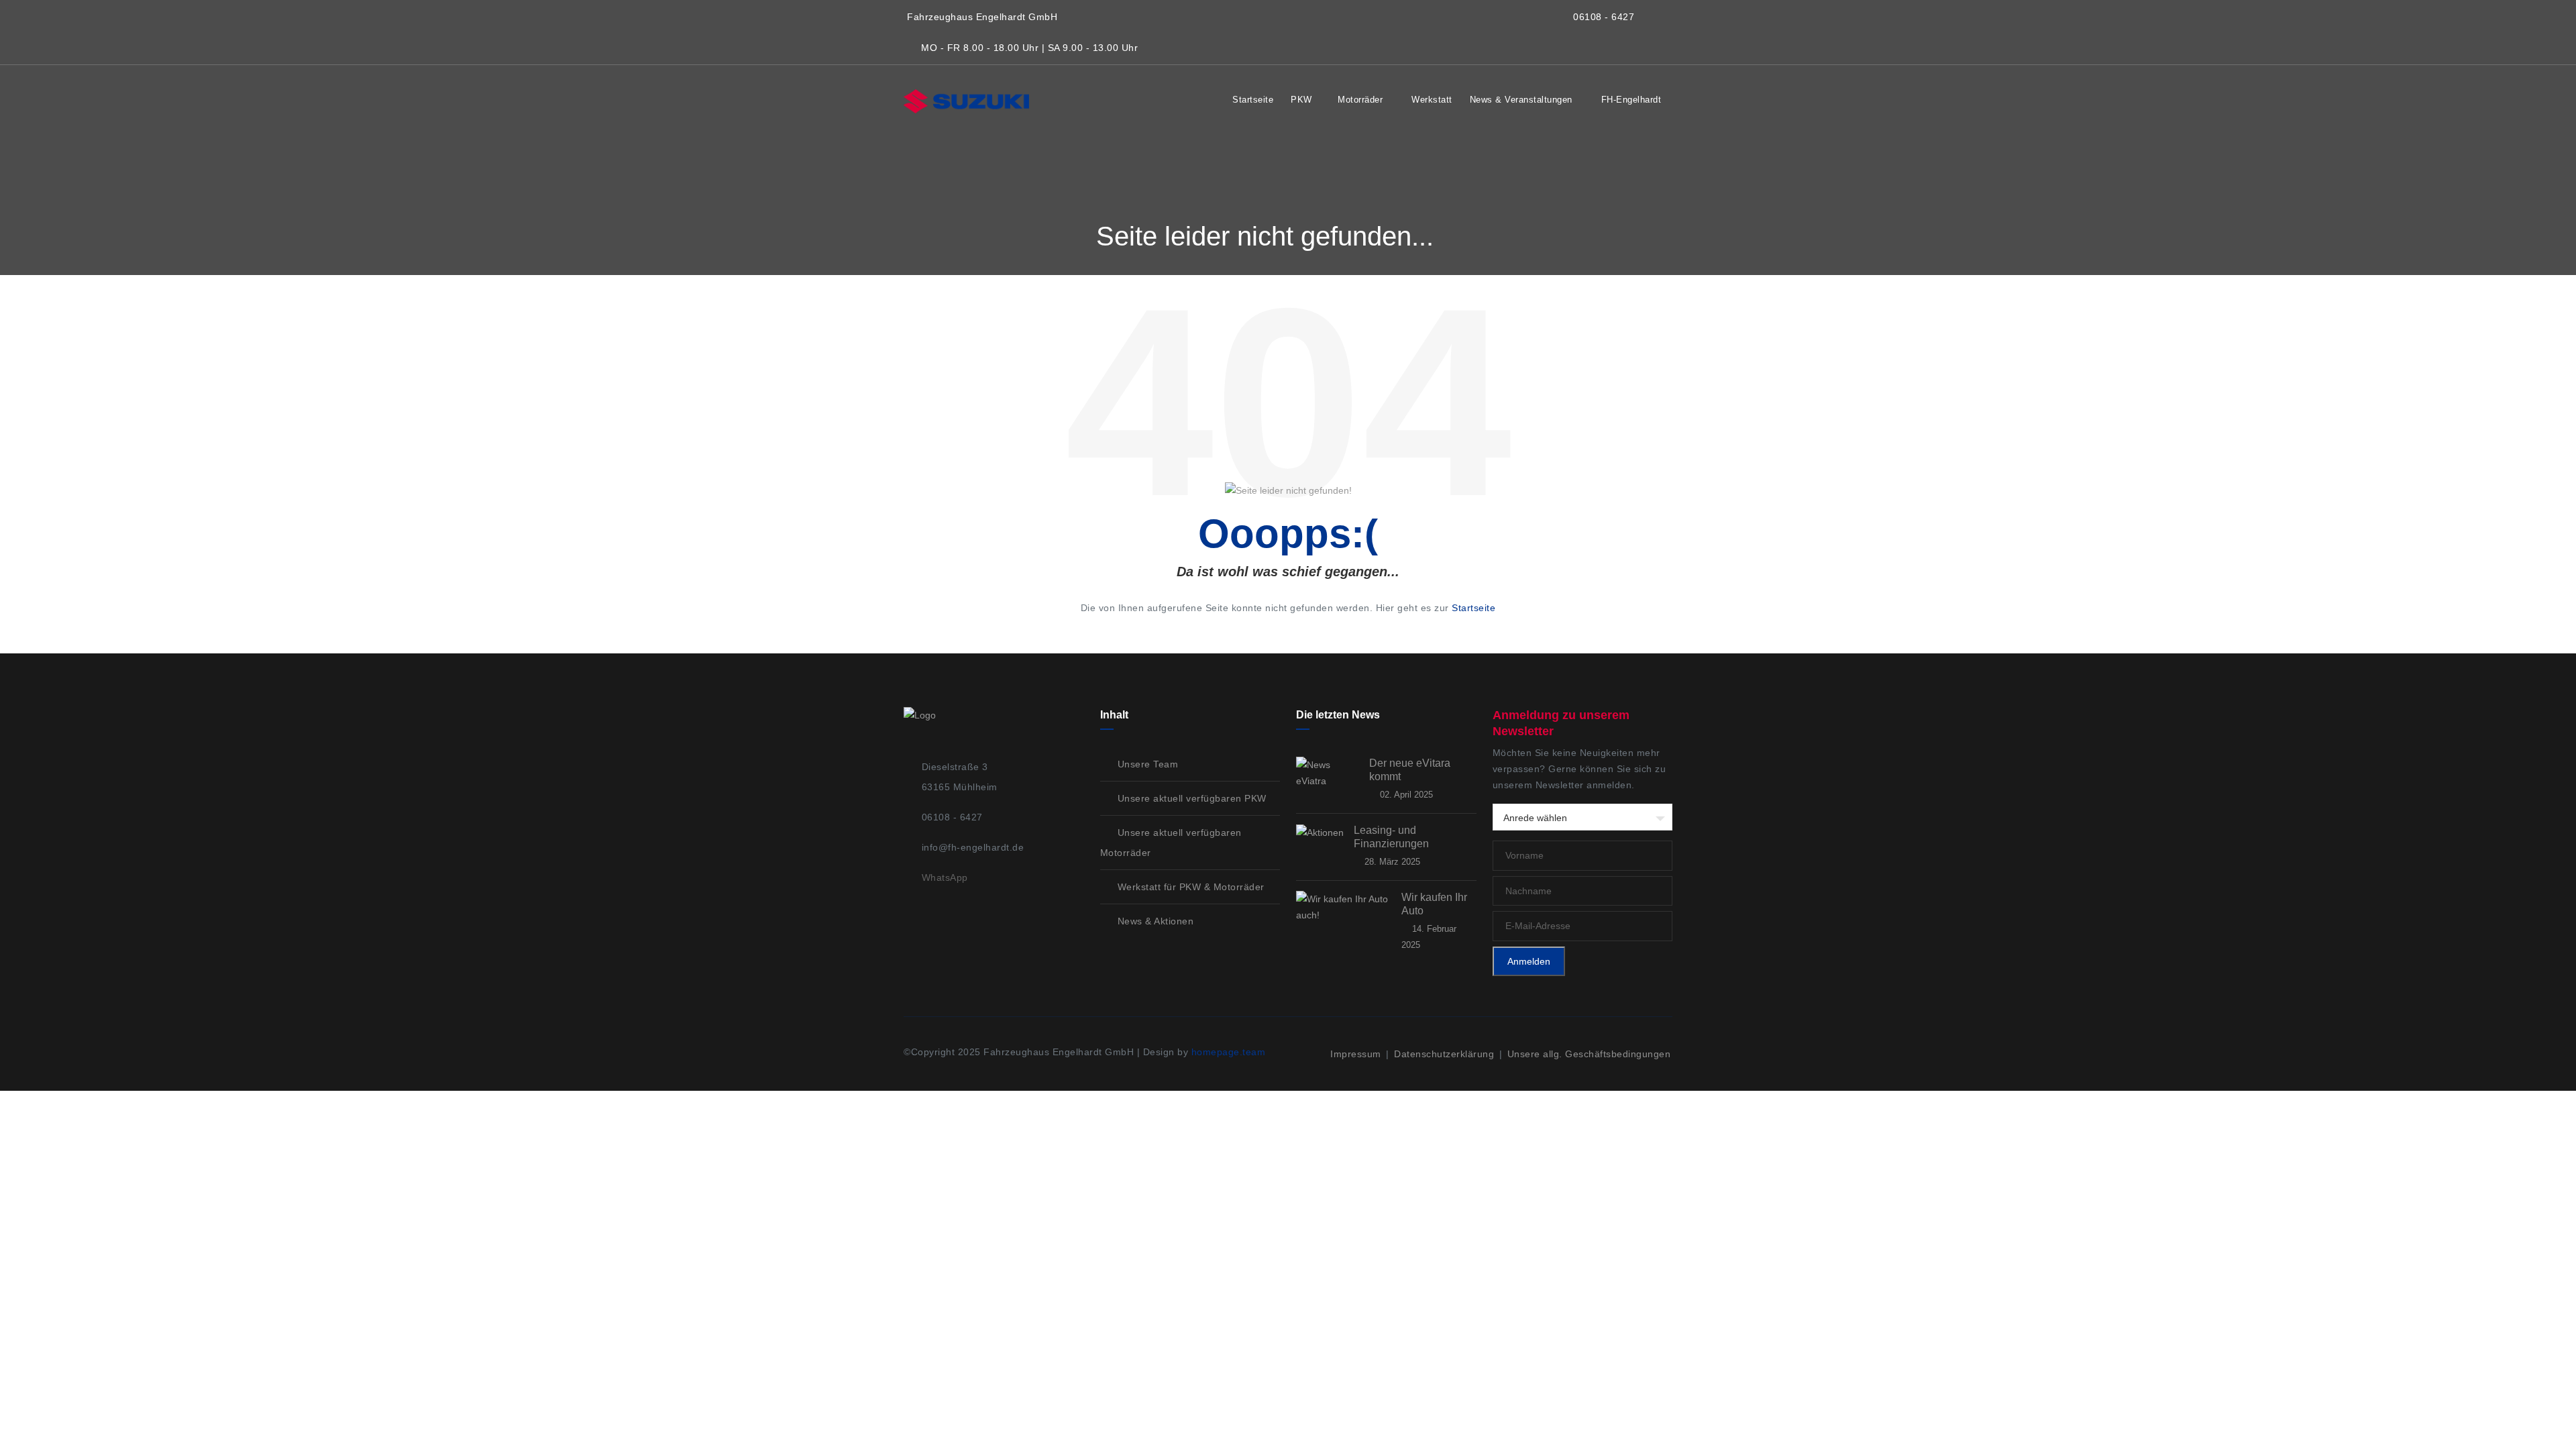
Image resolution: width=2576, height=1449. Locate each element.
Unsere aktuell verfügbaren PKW (1190, 798)
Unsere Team (1146, 764)
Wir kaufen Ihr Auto (1434, 904)
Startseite (1253, 100)
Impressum (1357, 1054)
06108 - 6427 (1604, 17)
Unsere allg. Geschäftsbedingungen (1589, 1054)
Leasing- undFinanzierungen (1391, 837)
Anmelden (1529, 961)
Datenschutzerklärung (1446, 1054)
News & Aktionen (1154, 921)
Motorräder (1362, 100)
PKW (1301, 100)
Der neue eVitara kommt (1410, 770)
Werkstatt (1432, 100)
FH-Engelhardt (1633, 100)
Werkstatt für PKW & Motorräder (1189, 887)
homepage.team (1229, 1052)
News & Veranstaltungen (1523, 100)
